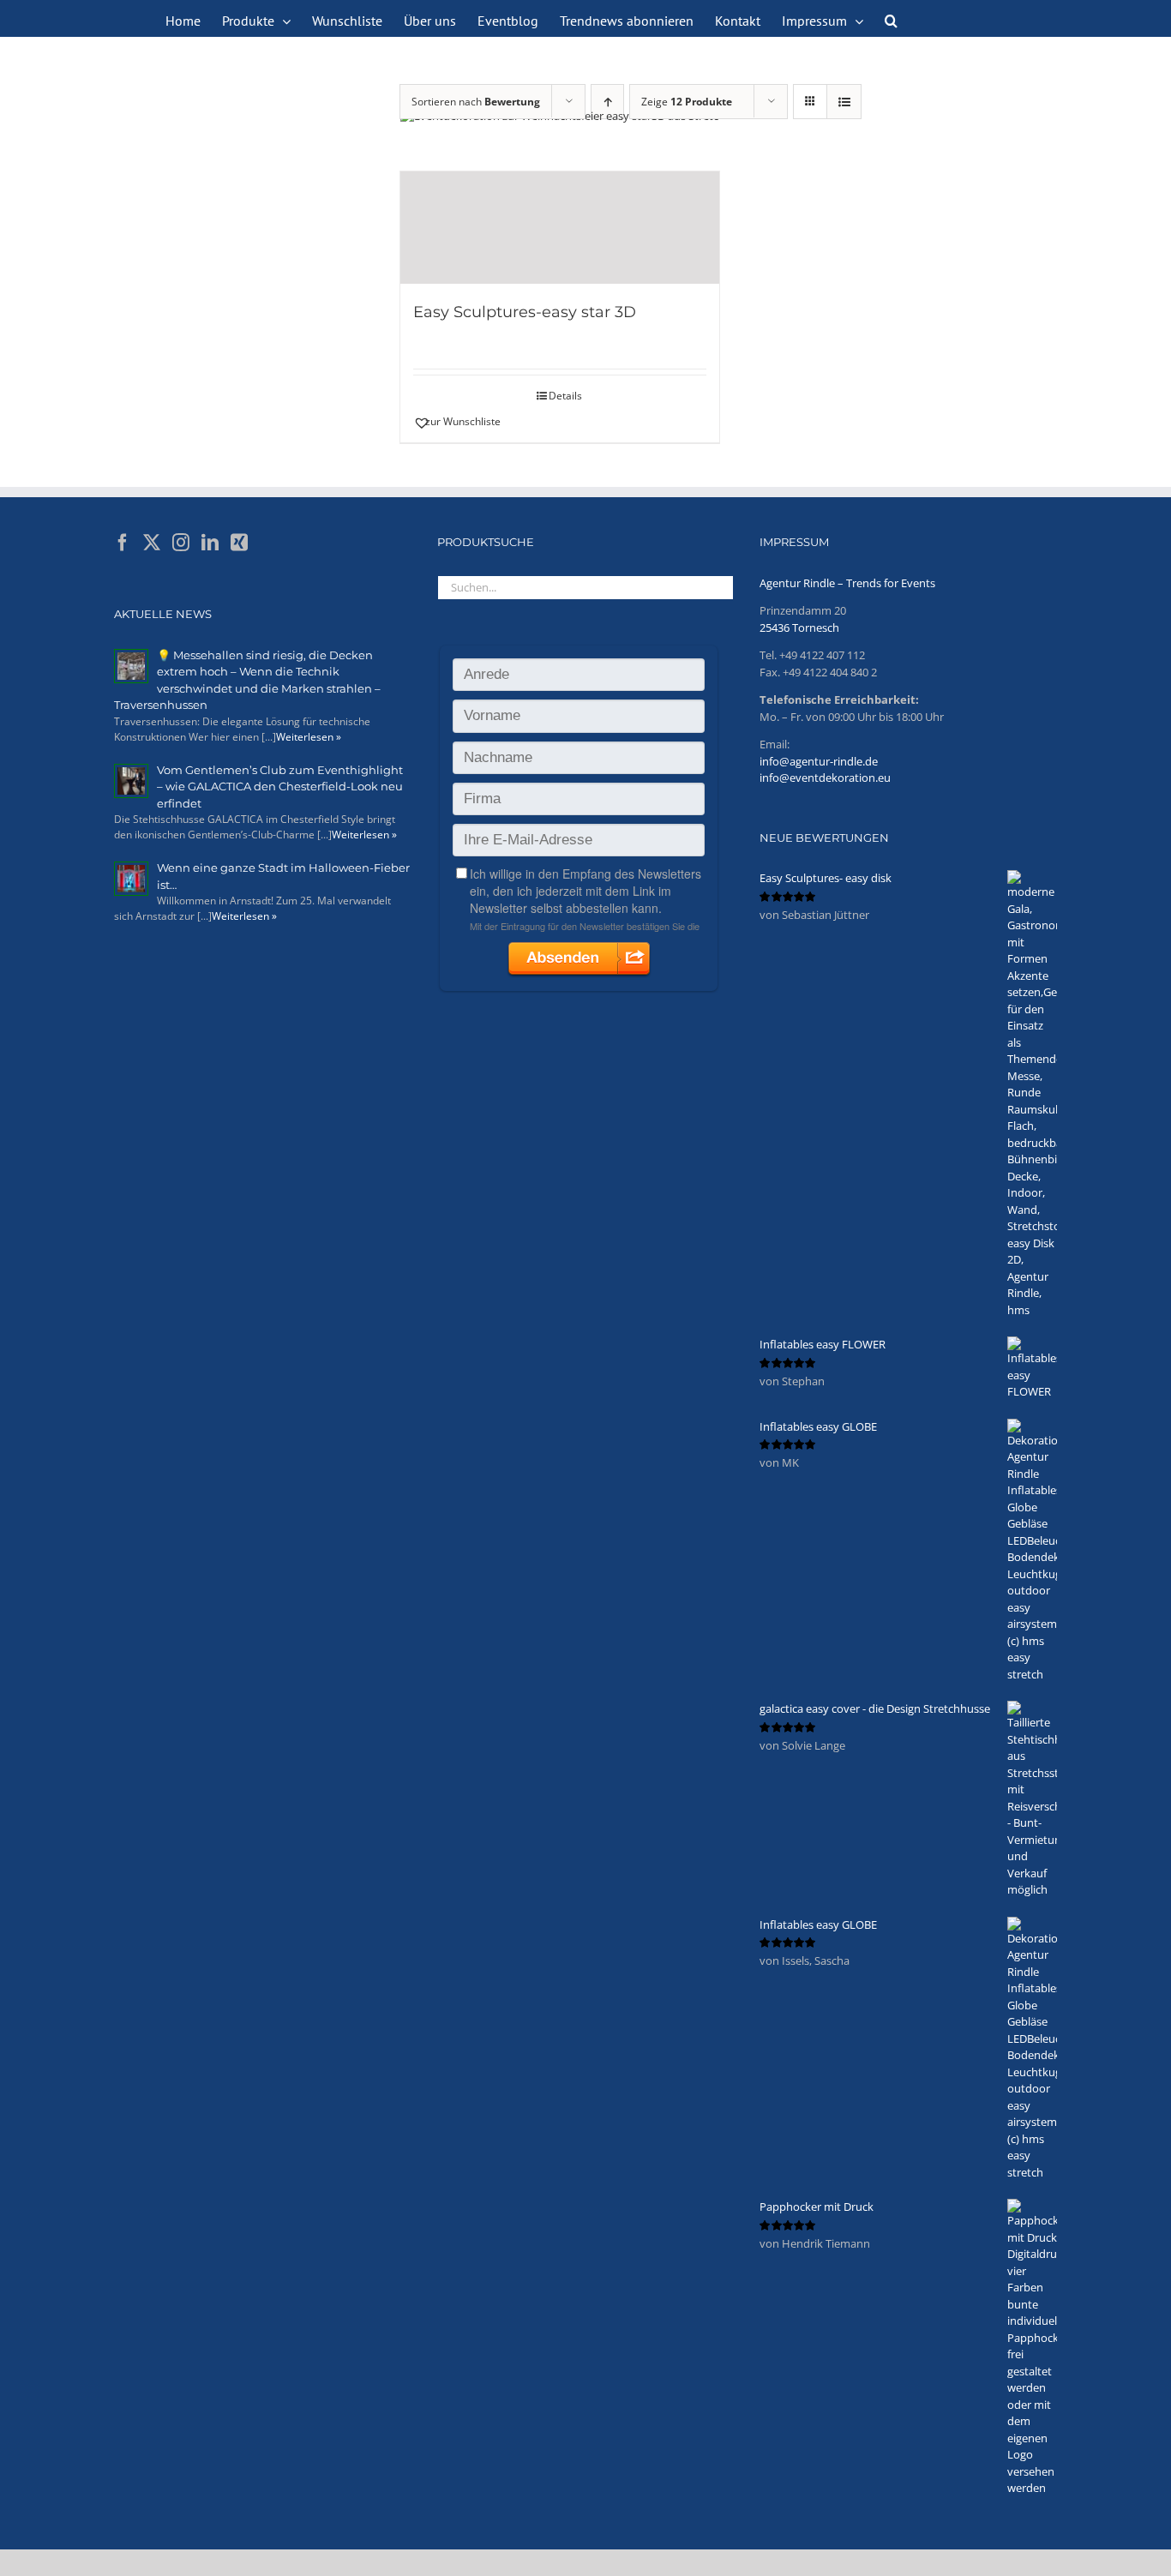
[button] (891, 19)
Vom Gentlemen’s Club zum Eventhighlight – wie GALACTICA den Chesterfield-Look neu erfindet (280, 787)
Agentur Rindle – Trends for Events (847, 583)
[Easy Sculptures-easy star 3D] (560, 228)
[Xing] (239, 543)
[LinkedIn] (210, 543)
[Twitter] (152, 543)
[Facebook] (123, 543)
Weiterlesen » (309, 737)
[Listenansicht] (844, 102)
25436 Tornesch (799, 627)
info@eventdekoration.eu (825, 778)
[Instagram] (181, 543)
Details (565, 396)
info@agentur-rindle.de (819, 761)
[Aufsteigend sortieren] (607, 102)
